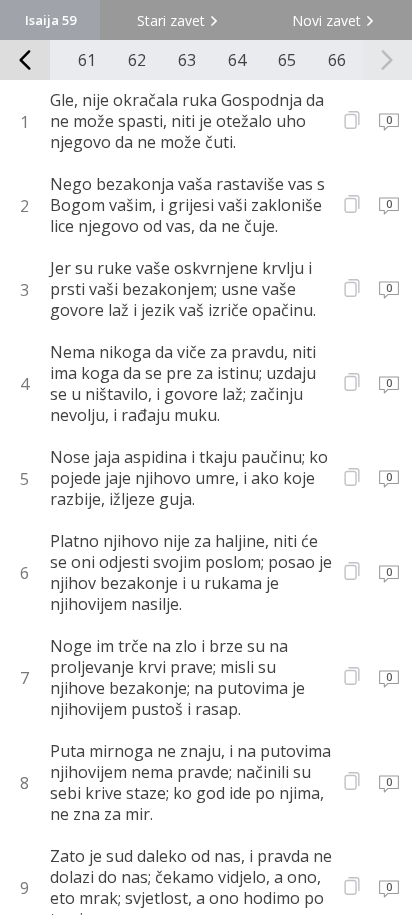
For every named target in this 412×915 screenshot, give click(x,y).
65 (287, 60)
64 (237, 60)
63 (187, 60)
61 (87, 60)
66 (337, 60)
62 (137, 60)
